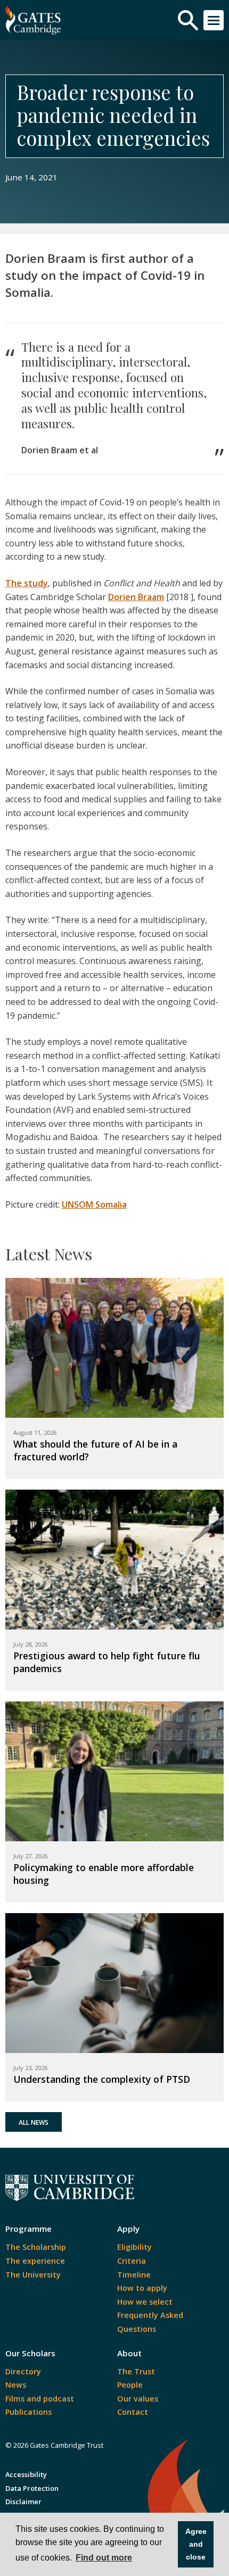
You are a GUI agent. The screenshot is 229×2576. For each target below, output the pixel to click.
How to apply (142, 2288)
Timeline (134, 2275)
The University (33, 2275)
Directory (23, 2371)
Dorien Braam (136, 597)
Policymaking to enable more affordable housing (104, 1874)
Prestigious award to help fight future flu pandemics (107, 1662)
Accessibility (26, 2474)
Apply (128, 2229)
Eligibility (134, 2247)
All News (34, 2122)
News (16, 2385)
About (129, 2353)
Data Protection (32, 2488)
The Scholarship (36, 2247)
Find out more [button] (104, 2558)
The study (27, 583)
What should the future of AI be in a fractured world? (95, 1450)
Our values (138, 2399)
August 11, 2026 (35, 1432)
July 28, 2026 (30, 1644)
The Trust (136, 2371)
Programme (28, 2229)
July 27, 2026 (30, 1856)
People (130, 2385)
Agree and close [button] (196, 2544)
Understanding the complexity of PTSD (102, 2079)
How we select (145, 2302)
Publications (28, 2412)
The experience (35, 2261)
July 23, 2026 (30, 2068)
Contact (133, 2412)
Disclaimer (23, 2502)
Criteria (132, 2261)
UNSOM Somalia (94, 1204)
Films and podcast (40, 2399)
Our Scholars (30, 2353)
